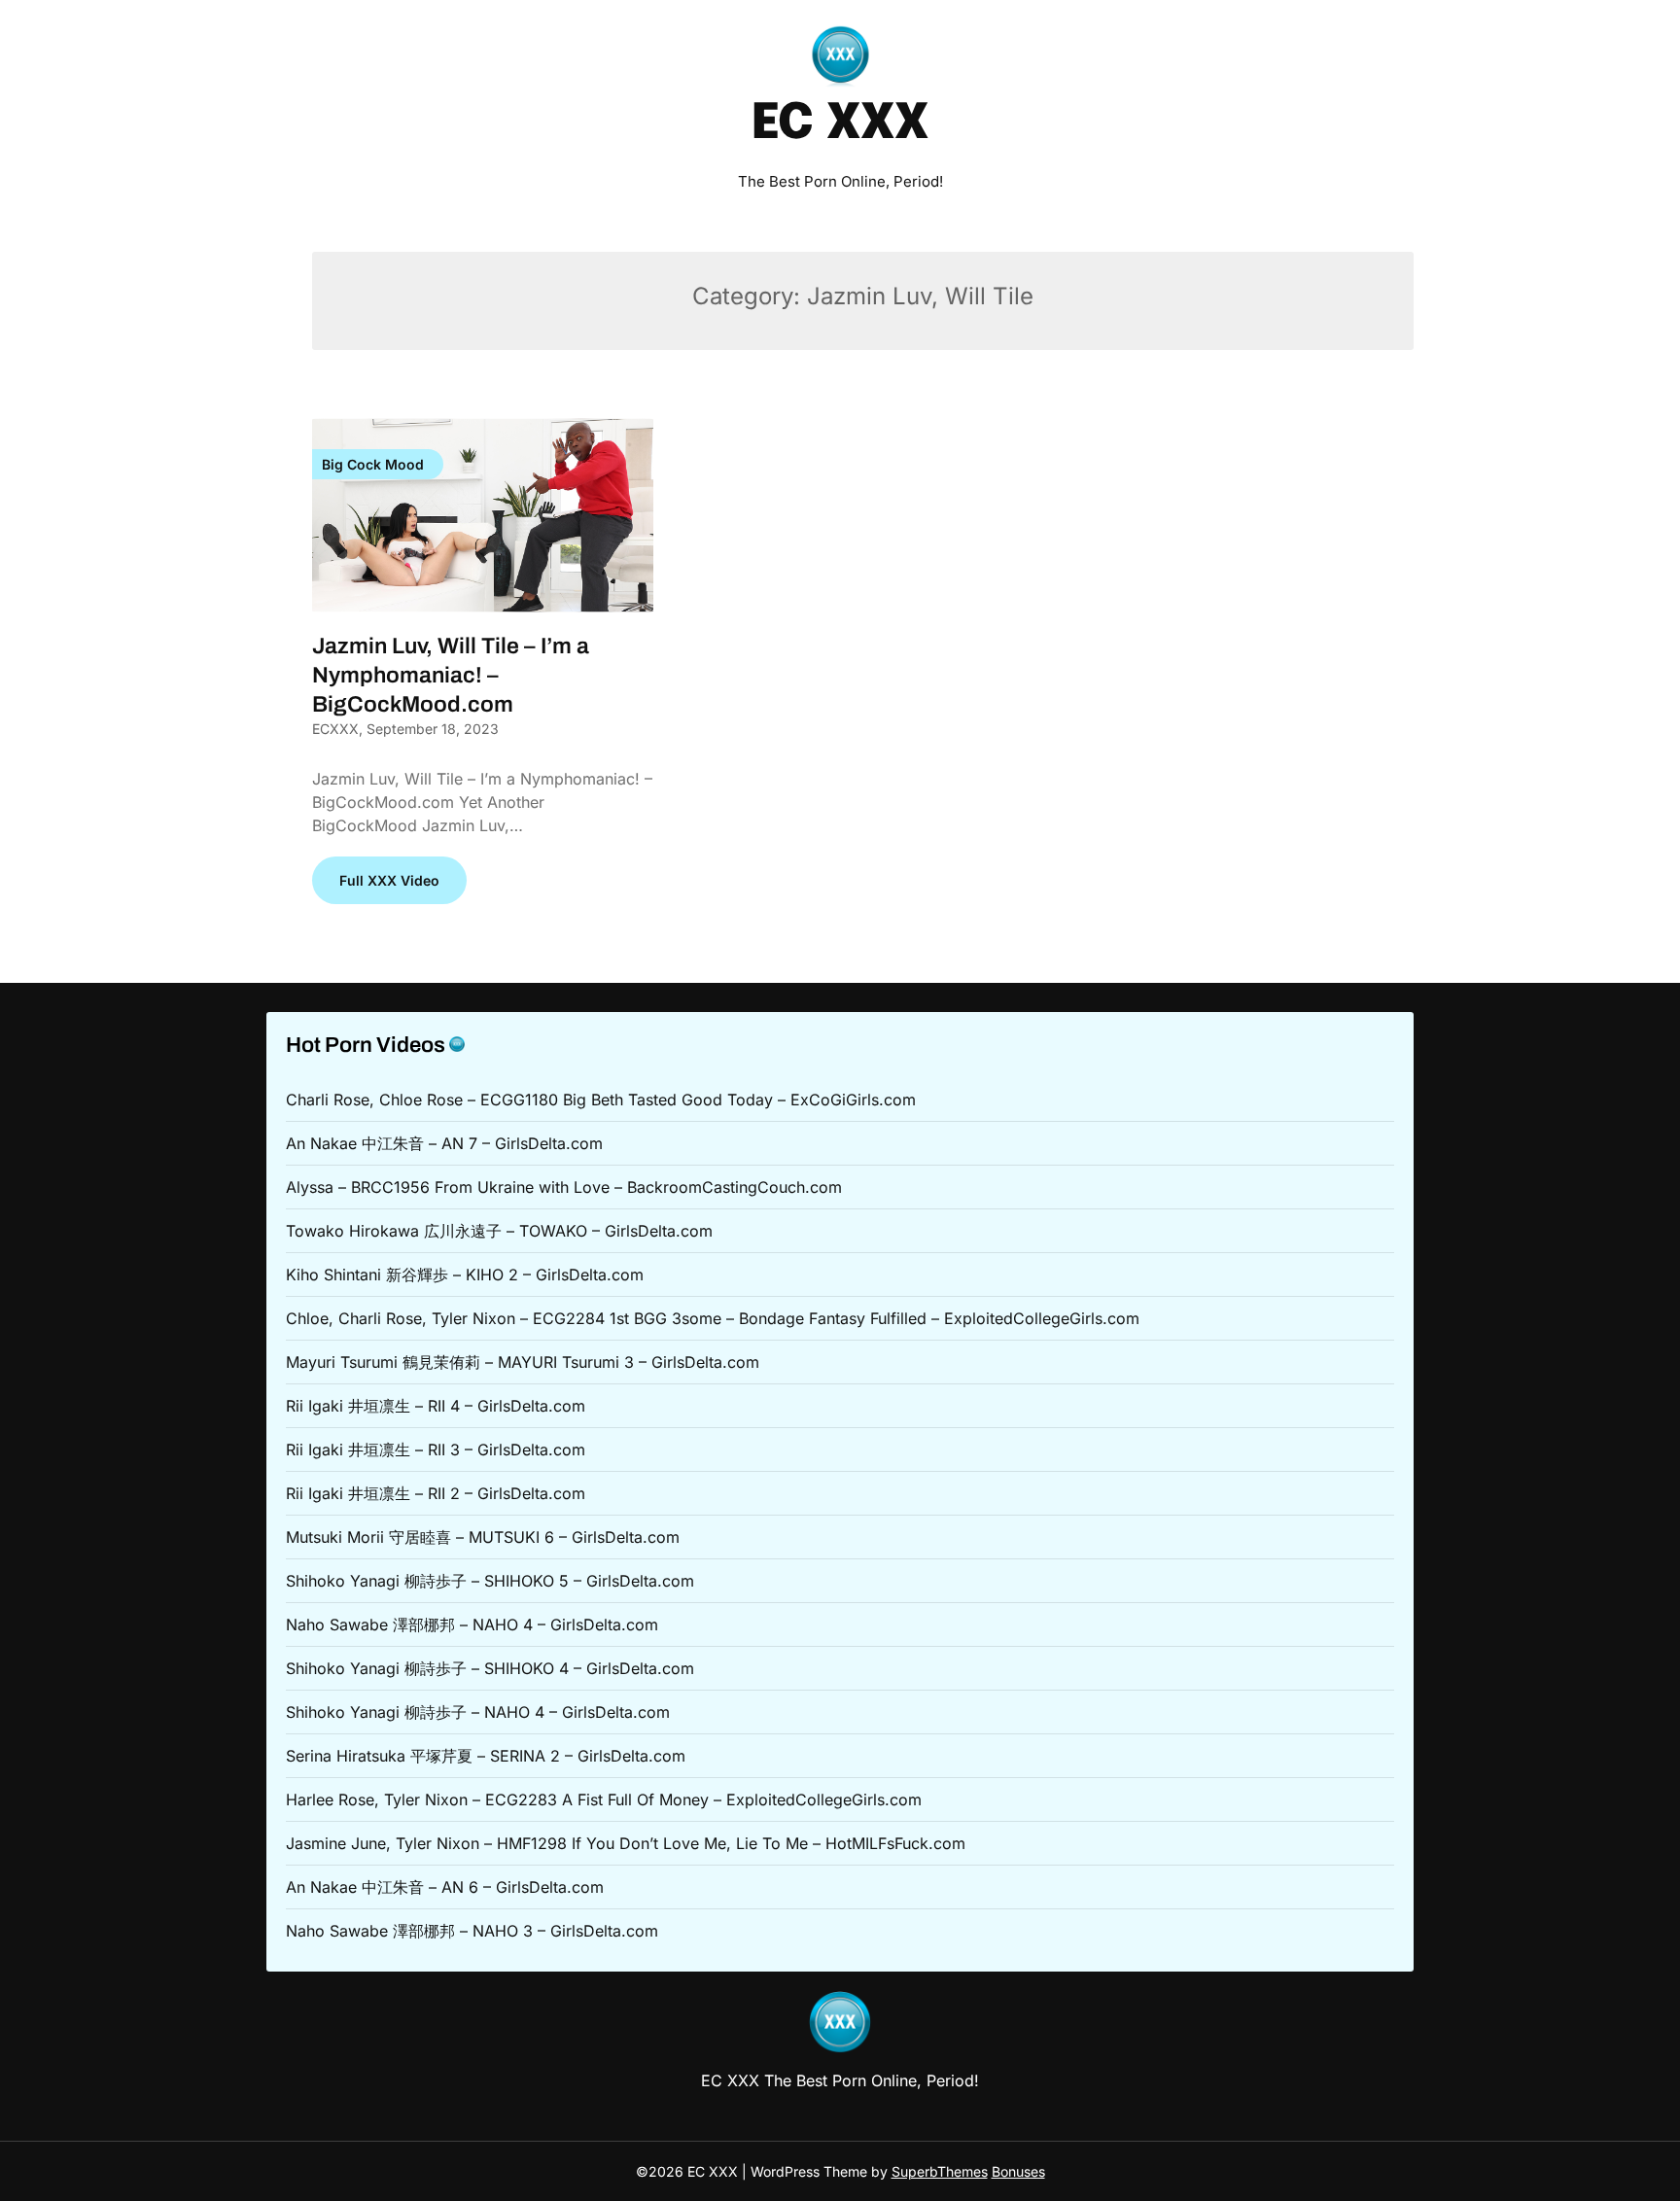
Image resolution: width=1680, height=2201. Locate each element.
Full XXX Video (389, 880)
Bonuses (1018, 2171)
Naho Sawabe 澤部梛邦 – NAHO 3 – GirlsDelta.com (472, 1931)
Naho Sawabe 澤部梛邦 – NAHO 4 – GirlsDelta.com (472, 1625)
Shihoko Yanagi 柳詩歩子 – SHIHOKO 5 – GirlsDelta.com (490, 1581)
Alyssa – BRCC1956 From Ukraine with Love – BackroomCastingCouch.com (564, 1187)
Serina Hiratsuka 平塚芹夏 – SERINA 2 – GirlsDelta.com (486, 1756)
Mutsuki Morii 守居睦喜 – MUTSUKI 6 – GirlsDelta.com (483, 1537)
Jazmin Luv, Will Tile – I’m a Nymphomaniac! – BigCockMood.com (451, 675)
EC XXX (840, 124)
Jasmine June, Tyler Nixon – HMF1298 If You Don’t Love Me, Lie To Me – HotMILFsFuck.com (626, 1843)
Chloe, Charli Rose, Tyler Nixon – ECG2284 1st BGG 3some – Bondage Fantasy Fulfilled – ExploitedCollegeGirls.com (713, 1318)
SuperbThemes (940, 2171)
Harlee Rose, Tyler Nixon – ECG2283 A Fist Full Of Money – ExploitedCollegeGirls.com (604, 1799)
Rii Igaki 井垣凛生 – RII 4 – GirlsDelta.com (436, 1406)
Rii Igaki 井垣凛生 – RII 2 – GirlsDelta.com (436, 1493)
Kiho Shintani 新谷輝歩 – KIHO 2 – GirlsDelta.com (465, 1275)
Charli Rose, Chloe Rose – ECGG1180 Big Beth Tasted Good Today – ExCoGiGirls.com (601, 1100)
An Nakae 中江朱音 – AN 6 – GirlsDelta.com (445, 1887)
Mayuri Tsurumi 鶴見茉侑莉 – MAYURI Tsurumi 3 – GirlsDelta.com (523, 1362)
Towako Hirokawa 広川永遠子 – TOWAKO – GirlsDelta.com (499, 1231)
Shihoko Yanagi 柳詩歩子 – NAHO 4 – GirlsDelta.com (478, 1712)
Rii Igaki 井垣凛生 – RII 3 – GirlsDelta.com (436, 1450)
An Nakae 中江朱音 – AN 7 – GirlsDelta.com (444, 1143)
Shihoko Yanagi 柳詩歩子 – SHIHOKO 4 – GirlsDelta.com (490, 1668)
